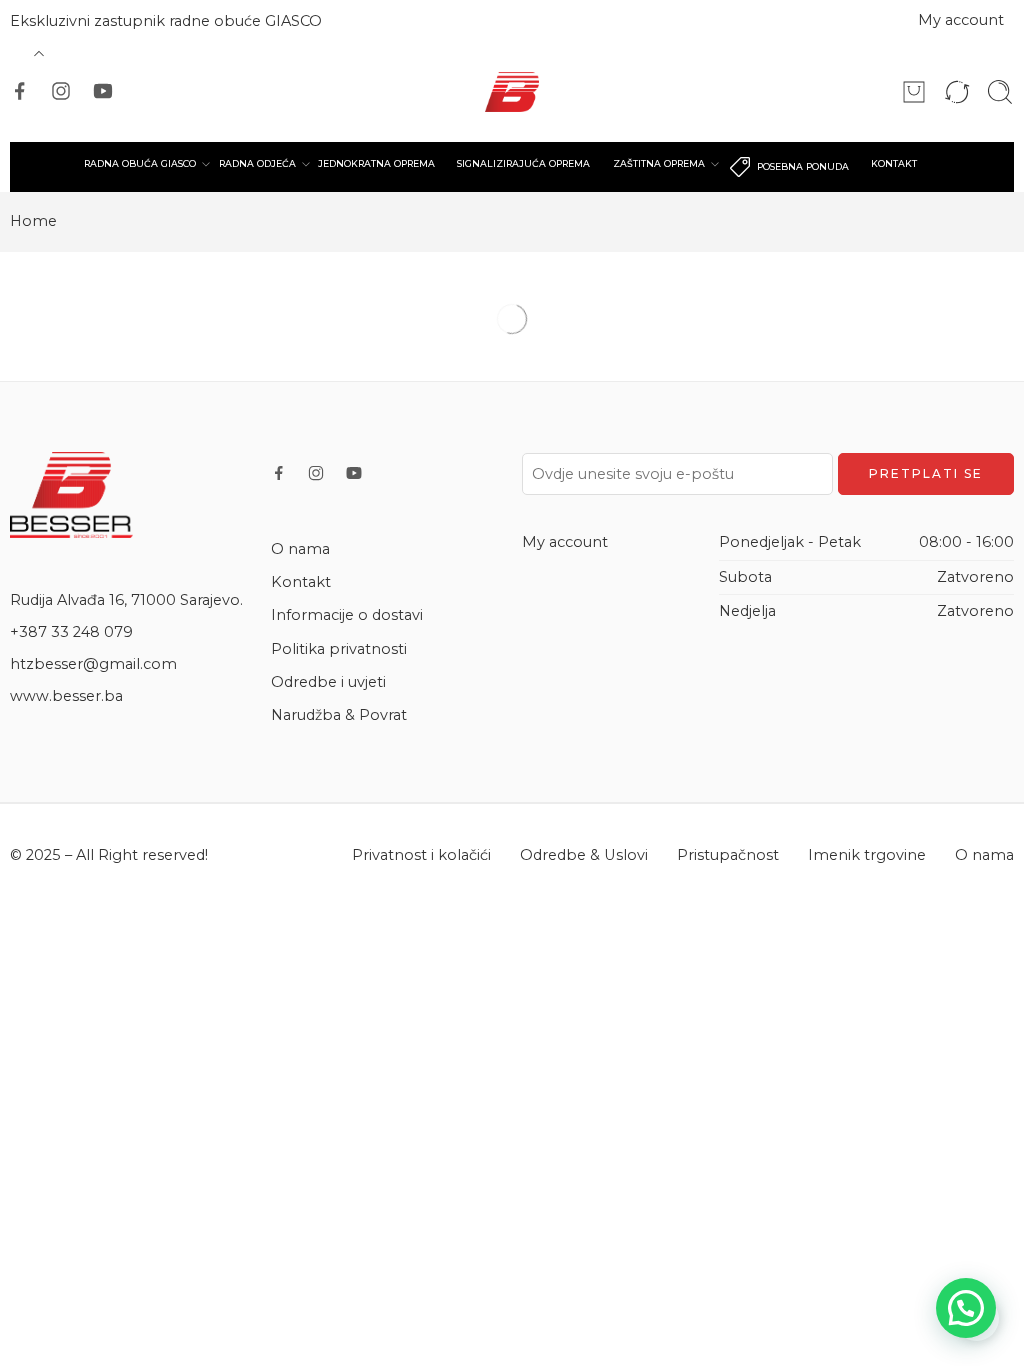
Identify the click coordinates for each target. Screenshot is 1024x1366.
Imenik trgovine (867, 855)
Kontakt (301, 582)
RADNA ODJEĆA (257, 163)
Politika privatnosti (339, 649)
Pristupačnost (728, 855)
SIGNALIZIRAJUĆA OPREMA (523, 163)
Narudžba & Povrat (339, 715)
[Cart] (914, 92)
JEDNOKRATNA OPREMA (376, 163)
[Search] (1000, 92)
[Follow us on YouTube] (103, 91)
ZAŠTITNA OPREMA (659, 163)
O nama (300, 549)
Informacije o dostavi (347, 615)
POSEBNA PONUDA (803, 166)
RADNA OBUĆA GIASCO (140, 163)
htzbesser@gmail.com (93, 664)
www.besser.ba (66, 696)
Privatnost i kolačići (421, 855)
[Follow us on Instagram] (61, 91)
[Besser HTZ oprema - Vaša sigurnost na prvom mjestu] (512, 92)
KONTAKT (894, 163)
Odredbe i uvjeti (328, 682)
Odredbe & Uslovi (584, 855)
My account (961, 20)
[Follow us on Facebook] (20, 91)
